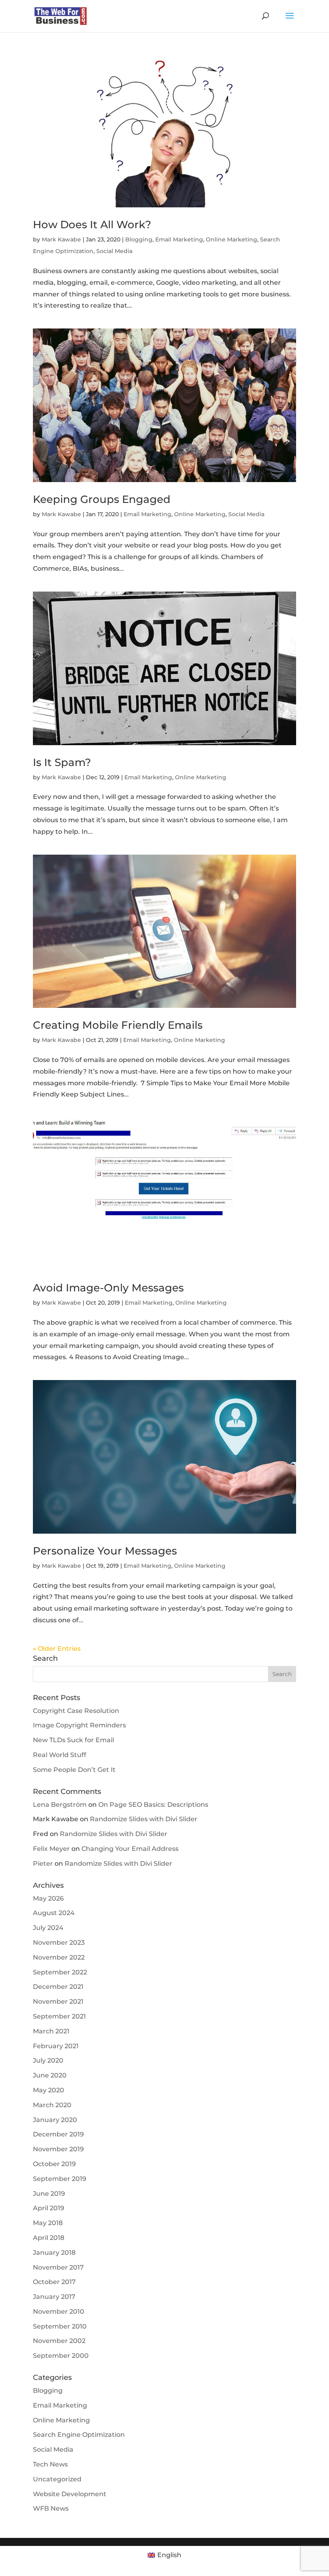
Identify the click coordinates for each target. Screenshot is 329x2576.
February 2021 (56, 2046)
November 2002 (59, 2341)
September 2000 (61, 2356)
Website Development (70, 2494)
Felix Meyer (51, 1849)
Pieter (43, 1864)
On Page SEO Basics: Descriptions (153, 1805)
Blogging (139, 239)
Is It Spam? (62, 762)
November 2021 (58, 2001)
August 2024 (54, 1913)
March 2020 (52, 2105)
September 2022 (60, 1972)
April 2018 (49, 2238)
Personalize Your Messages (105, 1551)
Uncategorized (57, 2479)
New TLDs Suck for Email (73, 1740)
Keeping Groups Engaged (102, 499)
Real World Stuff (60, 1755)
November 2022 (59, 1957)
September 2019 (60, 2179)
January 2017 (54, 2297)
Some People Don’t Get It (74, 1770)
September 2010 (60, 2326)
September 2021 (59, 2016)
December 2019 (58, 2134)
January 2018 (54, 2253)
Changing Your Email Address (130, 1849)
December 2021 (58, 1987)
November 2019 (58, 2149)
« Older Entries (57, 1649)
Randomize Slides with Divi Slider (144, 1819)
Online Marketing (232, 239)
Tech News (50, 2464)
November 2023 (59, 1943)
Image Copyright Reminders (79, 1725)
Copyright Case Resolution (76, 1711)
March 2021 (51, 2031)
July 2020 (48, 2060)
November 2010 (59, 2312)
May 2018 (48, 2223)
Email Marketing (179, 239)
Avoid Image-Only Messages (108, 1288)
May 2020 (49, 2090)
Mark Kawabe (61, 239)
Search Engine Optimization (79, 2435)
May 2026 (48, 1898)
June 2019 (49, 2194)
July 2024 (48, 1928)
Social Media (114, 251)
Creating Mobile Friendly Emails (118, 1025)
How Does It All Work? (92, 225)
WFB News (51, 2508)
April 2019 (49, 2208)
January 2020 (55, 2120)
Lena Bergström (60, 1805)
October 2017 (54, 2282)
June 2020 (50, 2075)
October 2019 (54, 2164)
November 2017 (58, 2267)
